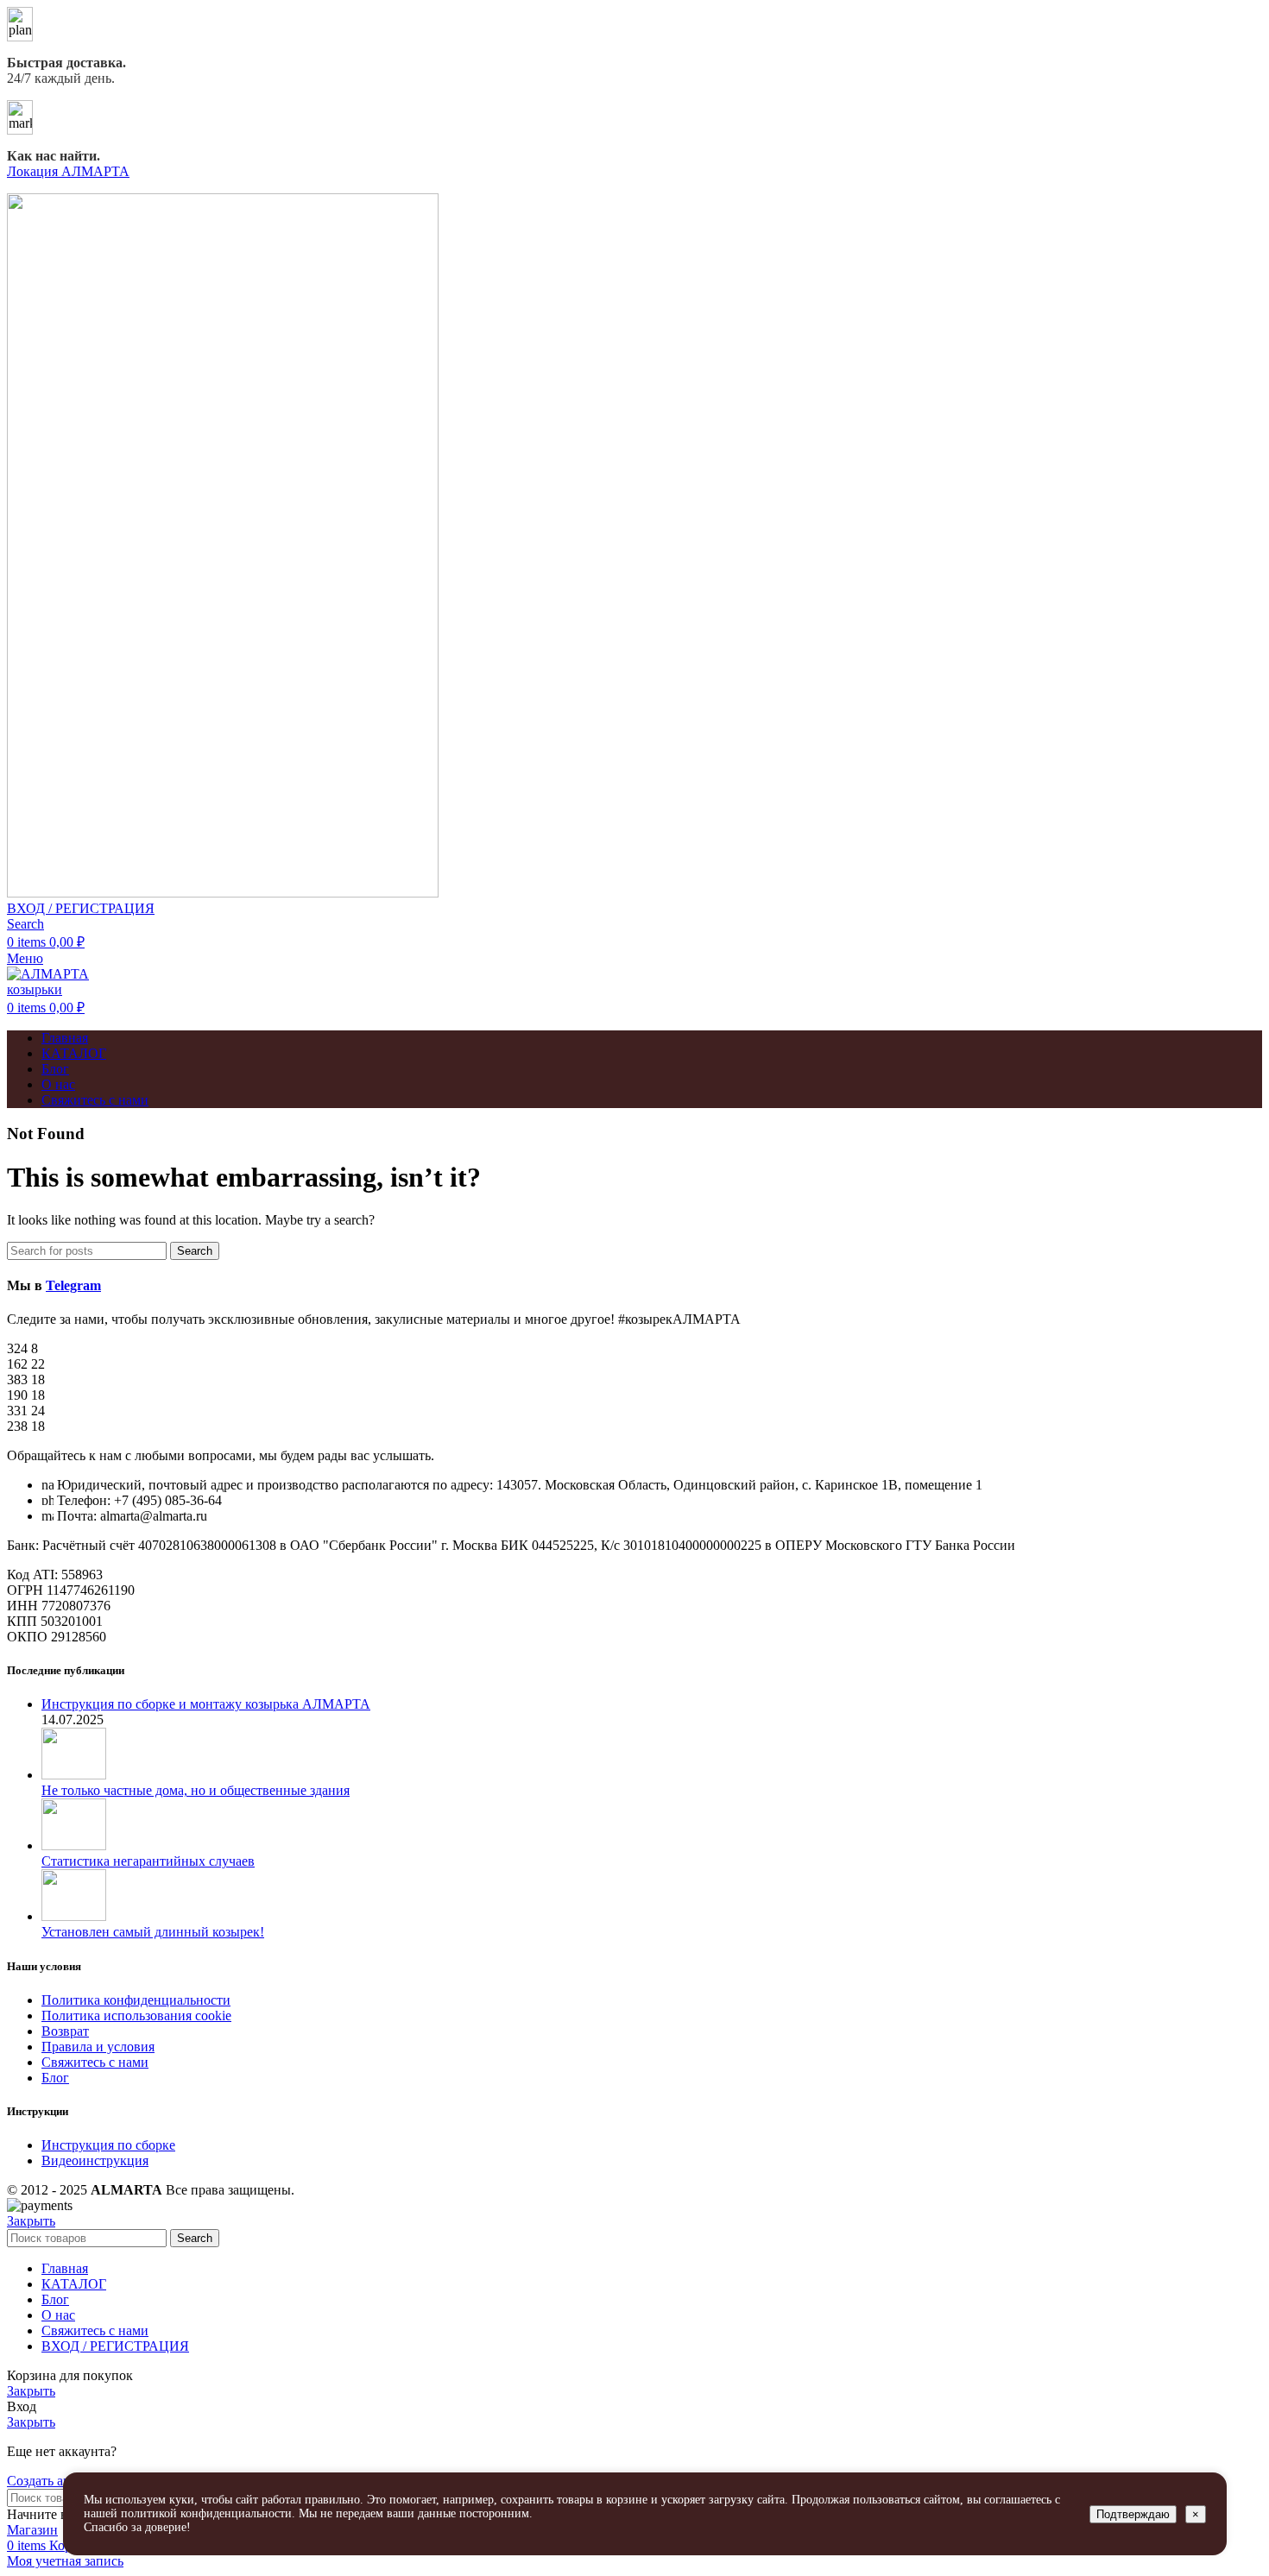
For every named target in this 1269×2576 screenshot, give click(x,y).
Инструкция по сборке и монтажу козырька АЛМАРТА (206, 1704)
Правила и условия (98, 2047)
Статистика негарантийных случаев (148, 1861)
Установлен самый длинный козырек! (153, 1932)
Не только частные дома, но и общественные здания (196, 1790)
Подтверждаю (1133, 2514)
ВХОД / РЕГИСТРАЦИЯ (115, 2346)
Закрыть (31, 2221)
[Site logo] (223, 893)
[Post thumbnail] (74, 1775)
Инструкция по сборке (108, 2145)
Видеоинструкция (95, 2160)
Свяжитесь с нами (95, 2062)
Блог (55, 2078)
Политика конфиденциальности (136, 2000)
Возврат (65, 2031)
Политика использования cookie (136, 2015)
